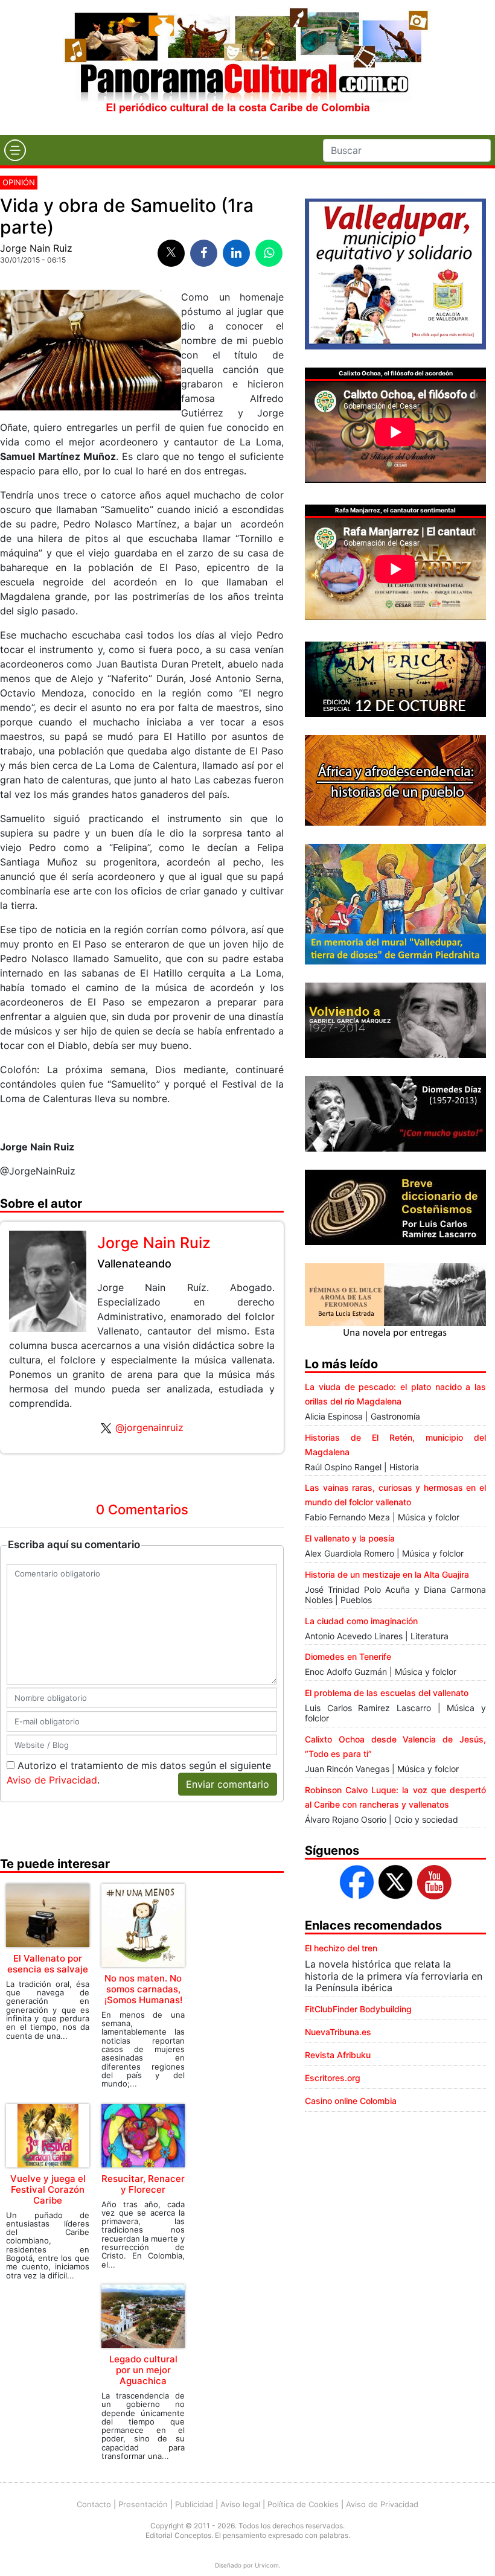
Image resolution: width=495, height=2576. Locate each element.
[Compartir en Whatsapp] (269, 253)
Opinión (19, 182)
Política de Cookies (303, 2504)
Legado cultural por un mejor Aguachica (143, 2370)
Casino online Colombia (351, 2101)
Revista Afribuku (338, 2055)
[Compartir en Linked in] (236, 253)
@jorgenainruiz (149, 1427)
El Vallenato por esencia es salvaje (48, 1964)
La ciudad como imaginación (361, 1621)
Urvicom (267, 2565)
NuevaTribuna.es (338, 2032)
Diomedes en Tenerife (348, 1656)
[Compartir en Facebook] (204, 253)
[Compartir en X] (171, 253)
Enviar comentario (228, 1784)
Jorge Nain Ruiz (36, 248)
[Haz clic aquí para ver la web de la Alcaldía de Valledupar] (395, 273)
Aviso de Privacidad (52, 1780)
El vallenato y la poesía (350, 1538)
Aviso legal (240, 2504)
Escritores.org (333, 2078)
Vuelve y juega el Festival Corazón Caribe (48, 2189)
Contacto (94, 2504)
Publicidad (194, 2504)
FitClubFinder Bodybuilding (358, 2009)
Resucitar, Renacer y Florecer (143, 2184)
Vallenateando (134, 1264)
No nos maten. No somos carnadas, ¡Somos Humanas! (143, 1989)
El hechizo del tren (341, 1948)
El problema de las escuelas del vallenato (387, 1693)
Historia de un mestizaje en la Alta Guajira (387, 1574)
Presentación (143, 2504)
